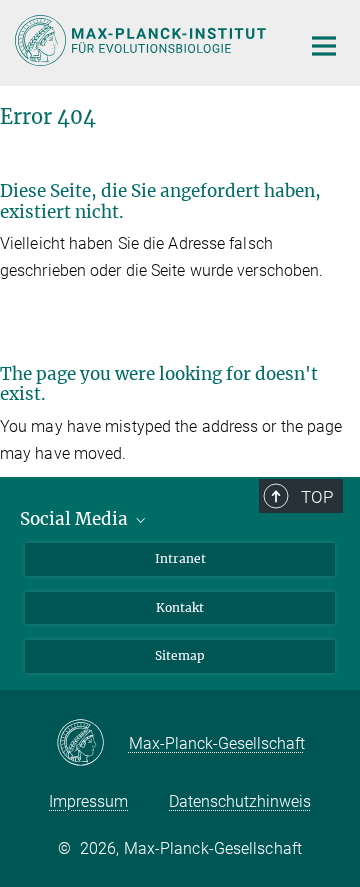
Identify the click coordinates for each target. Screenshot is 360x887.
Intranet (180, 558)
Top (317, 497)
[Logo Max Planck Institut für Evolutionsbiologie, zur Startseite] (142, 40)
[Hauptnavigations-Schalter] (324, 46)
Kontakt (180, 607)
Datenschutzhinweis (240, 801)
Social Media (76, 519)
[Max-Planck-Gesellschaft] (92, 744)
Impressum (88, 801)
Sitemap (180, 655)
